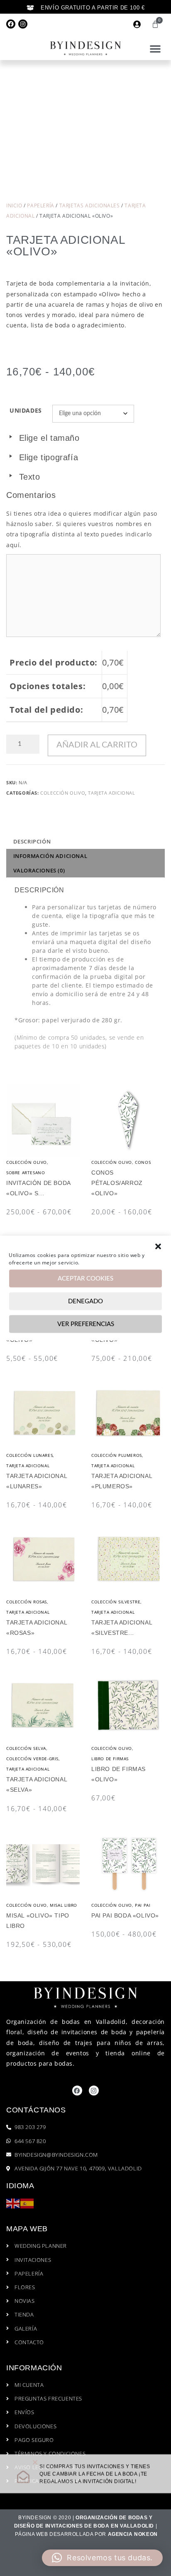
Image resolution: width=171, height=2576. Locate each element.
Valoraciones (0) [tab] (39, 870)
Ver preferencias (86, 1324)
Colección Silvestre (116, 1602)
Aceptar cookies (85, 1278)
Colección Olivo (63, 793)
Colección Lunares (29, 1455)
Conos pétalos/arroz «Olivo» (117, 1183)
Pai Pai (143, 1905)
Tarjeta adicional (111, 793)
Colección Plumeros (117, 1455)
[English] (13, 2203)
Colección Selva (26, 1748)
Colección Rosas (27, 1602)
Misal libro (64, 1905)
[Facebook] (11, 24)
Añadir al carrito (97, 745)
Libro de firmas (110, 1759)
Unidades (26, 410)
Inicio (14, 205)
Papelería (40, 205)
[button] (158, 1247)
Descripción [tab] (32, 841)
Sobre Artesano (26, 1173)
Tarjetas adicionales (90, 205)
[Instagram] (23, 24)
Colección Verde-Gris (32, 1759)
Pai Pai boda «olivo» (125, 1915)
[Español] (27, 2203)
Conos (143, 1162)
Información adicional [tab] (50, 856)
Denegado (85, 1301)
